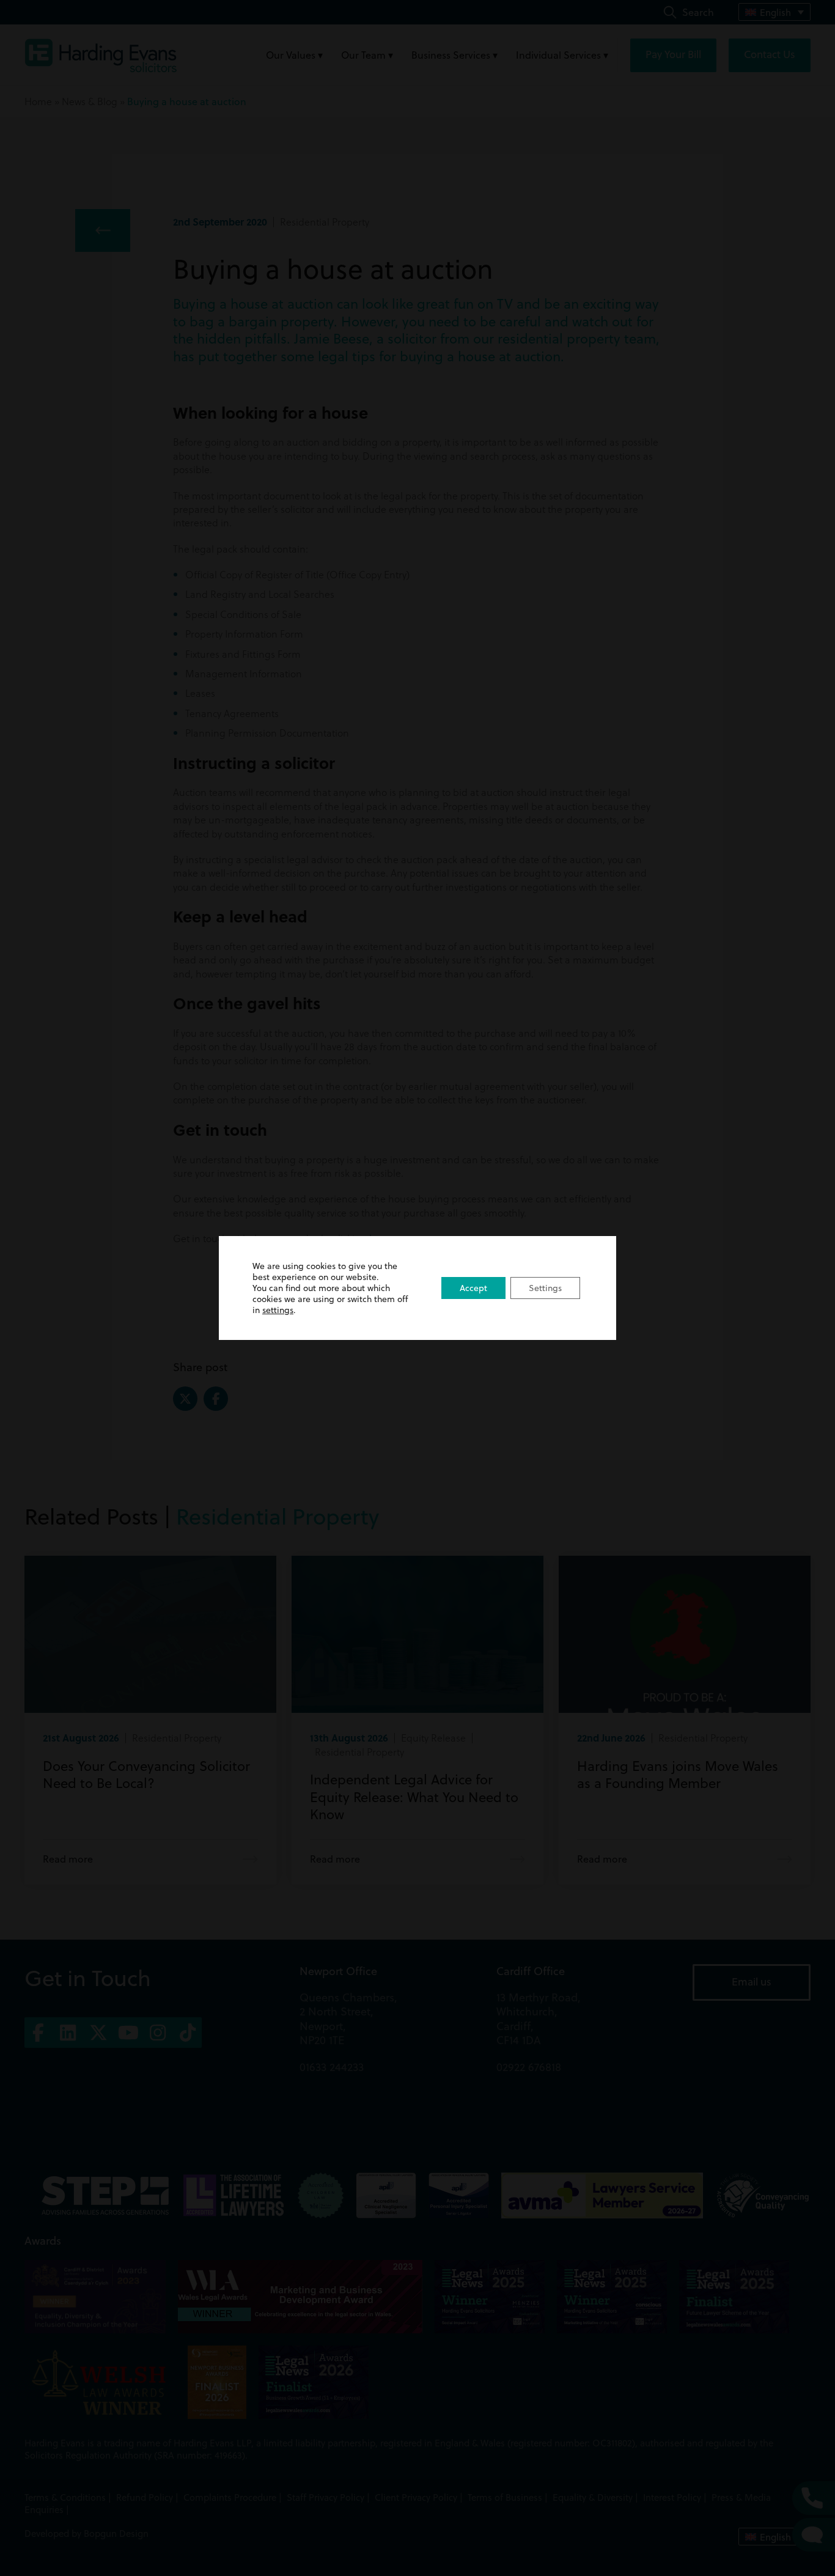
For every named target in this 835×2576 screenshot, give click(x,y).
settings (278, 1310)
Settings (545, 1288)
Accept (473, 1288)
